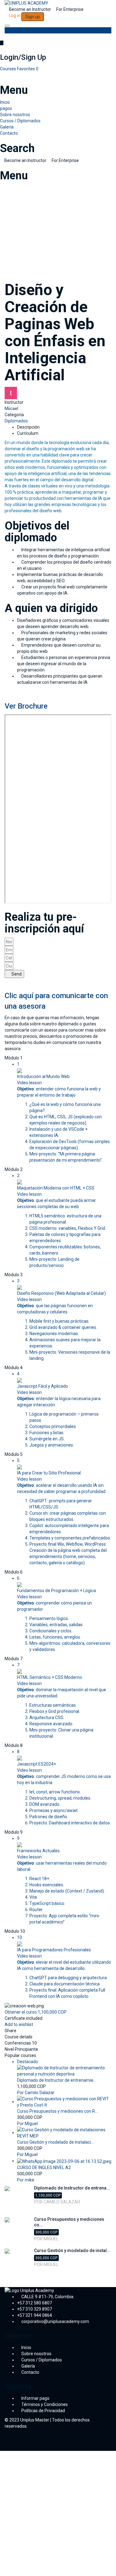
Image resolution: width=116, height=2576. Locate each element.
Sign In (49, 2567)
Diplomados (16, 421)
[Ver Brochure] (6, 692)
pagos (6, 108)
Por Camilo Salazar (36, 2093)
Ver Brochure (26, 706)
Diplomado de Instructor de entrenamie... (57, 2080)
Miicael (11, 408)
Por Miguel (27, 2124)
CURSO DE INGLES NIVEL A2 (44, 2168)
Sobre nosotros (15, 115)
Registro (34, 2567)
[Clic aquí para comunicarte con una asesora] (6, 981)
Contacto (9, 133)
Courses (9, 69)
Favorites (28, 69)
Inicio (5, 102)
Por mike (26, 2180)
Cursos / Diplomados (20, 121)
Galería (7, 127)
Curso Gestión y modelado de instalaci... (55, 2142)
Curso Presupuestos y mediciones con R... (57, 2111)
